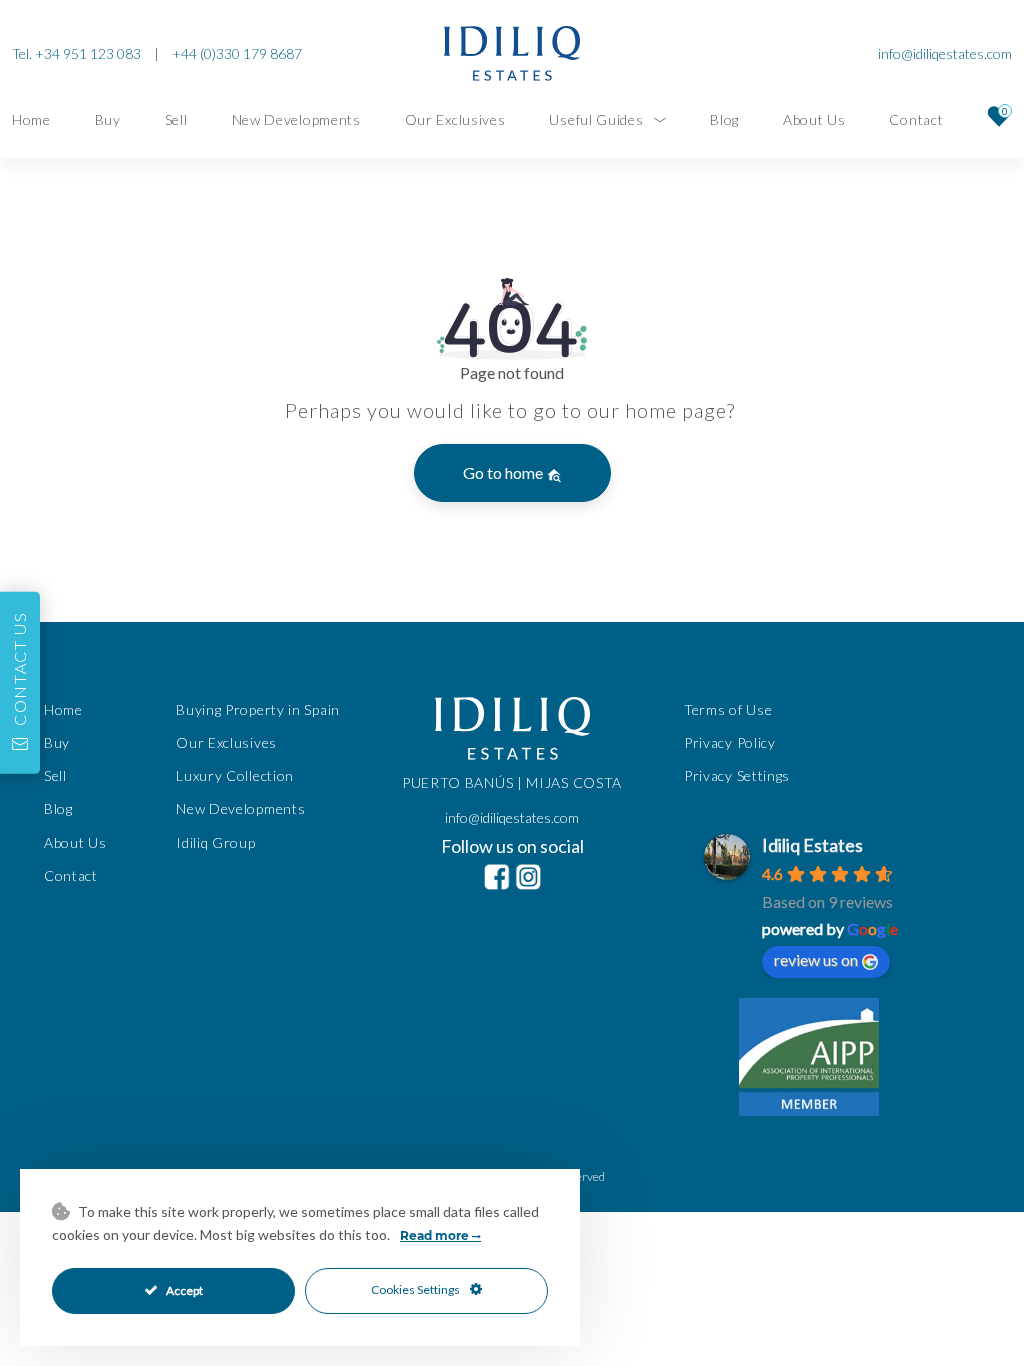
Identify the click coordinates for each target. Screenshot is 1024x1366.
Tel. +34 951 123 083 (76, 53)
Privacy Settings (737, 775)
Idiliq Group (215, 842)
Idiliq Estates (812, 845)
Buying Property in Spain (258, 709)
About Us (814, 119)
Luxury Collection (235, 775)
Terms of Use (728, 709)
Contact (916, 119)
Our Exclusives (455, 119)
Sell (176, 119)
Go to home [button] (504, 472)
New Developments (296, 119)
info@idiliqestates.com (945, 53)
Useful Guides (596, 119)
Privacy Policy (730, 742)
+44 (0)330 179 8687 (237, 53)
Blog (724, 119)
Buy (108, 119)
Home (31, 119)
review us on (816, 959)
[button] (20, 683)
